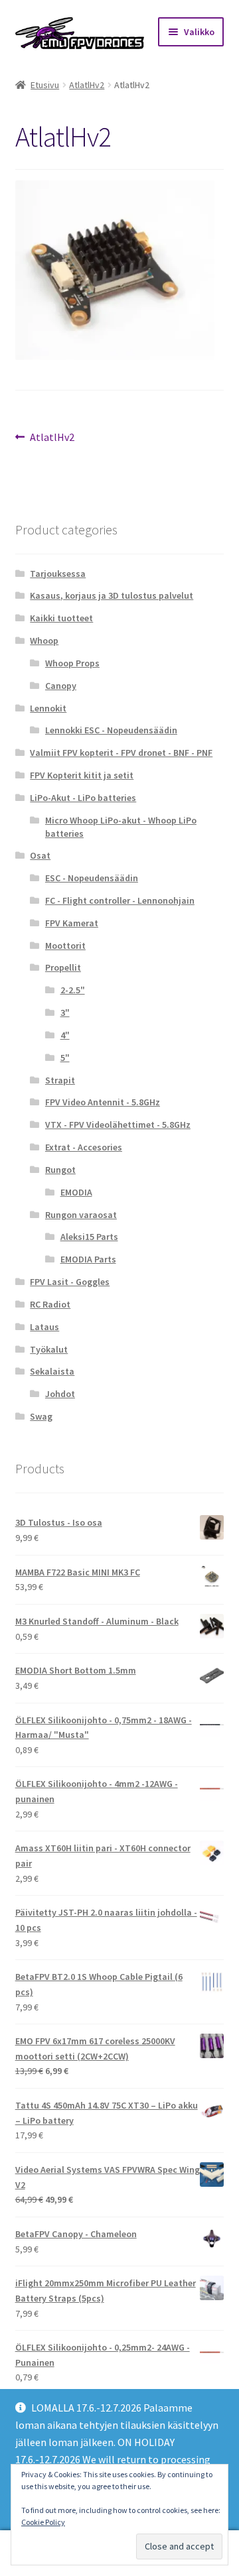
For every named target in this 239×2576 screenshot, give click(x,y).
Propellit (63, 967)
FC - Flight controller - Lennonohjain (120, 900)
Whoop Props (72, 663)
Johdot (60, 1394)
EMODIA (76, 1192)
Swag (41, 1416)
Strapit (60, 1080)
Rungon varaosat (81, 1215)
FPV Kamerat (72, 923)
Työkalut (49, 1349)
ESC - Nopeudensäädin (92, 878)
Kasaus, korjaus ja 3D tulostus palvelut (112, 595)
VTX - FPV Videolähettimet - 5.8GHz (118, 1125)
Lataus (44, 1327)
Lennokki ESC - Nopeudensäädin (111, 730)
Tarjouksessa (58, 574)
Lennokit (48, 708)
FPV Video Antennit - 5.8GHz (103, 1102)
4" (65, 1035)
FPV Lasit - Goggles (70, 1282)
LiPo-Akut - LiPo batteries (83, 798)
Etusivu (45, 85)
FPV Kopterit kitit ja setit (82, 775)
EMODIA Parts (88, 1259)
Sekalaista (52, 1371)
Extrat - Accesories (84, 1147)
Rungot (60, 1170)
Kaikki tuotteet (61, 618)
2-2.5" (73, 990)
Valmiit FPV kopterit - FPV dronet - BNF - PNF (121, 753)
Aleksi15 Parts (89, 1237)
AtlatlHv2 (87, 85)
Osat (40, 855)
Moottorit (65, 946)
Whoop (44, 641)
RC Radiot (50, 1304)
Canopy (61, 686)
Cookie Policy (43, 2522)
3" (65, 1012)
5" (65, 1058)
